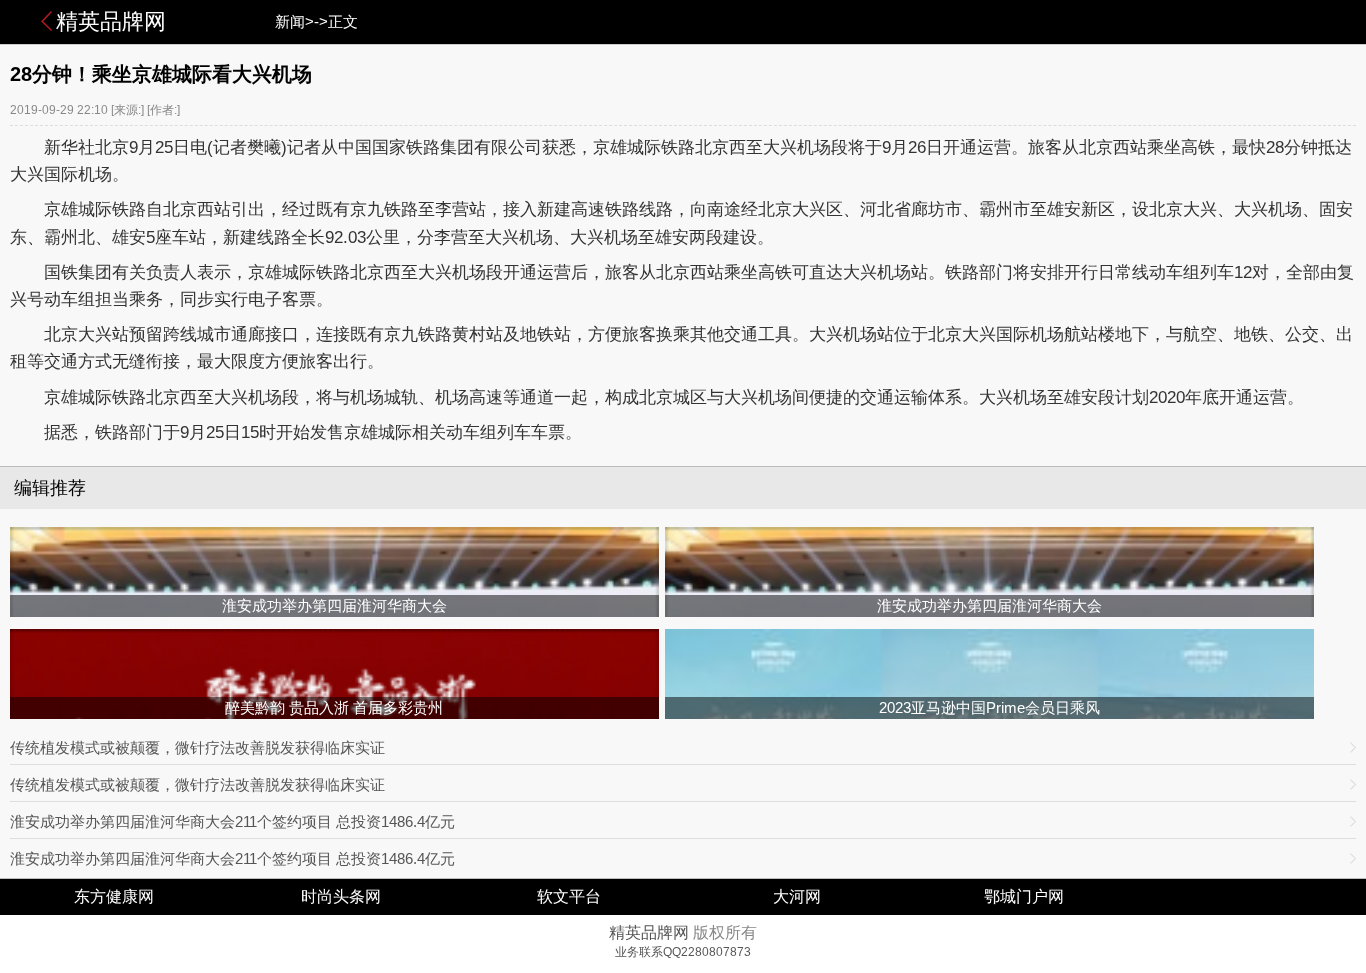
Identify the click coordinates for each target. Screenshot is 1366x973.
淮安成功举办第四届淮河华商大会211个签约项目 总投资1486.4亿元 (232, 821)
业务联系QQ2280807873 (683, 952)
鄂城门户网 (1024, 896)
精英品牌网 (111, 21)
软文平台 (569, 896)
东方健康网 (114, 896)
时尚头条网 (341, 896)
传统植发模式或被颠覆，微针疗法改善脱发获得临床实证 (197, 747)
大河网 (797, 896)
